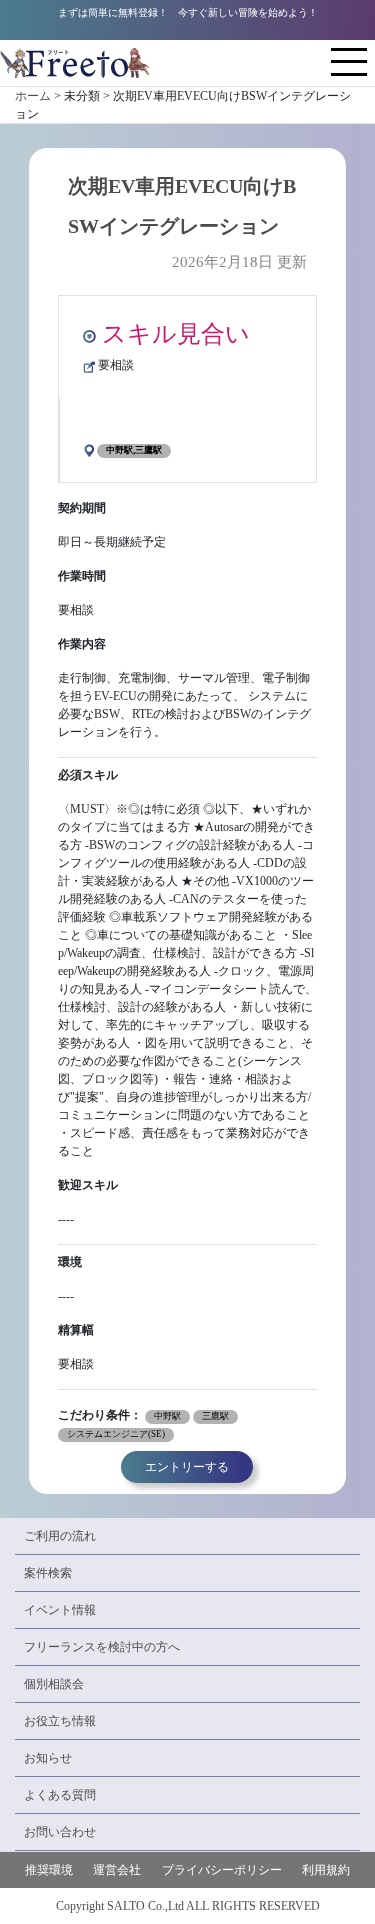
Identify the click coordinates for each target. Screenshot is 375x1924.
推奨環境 (49, 1870)
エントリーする (187, 1467)
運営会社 (117, 1870)
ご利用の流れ (60, 1536)
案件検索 (48, 1573)
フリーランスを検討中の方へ (102, 1647)
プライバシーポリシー (222, 1870)
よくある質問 (60, 1795)
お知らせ (48, 1758)
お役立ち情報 (60, 1721)
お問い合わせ (60, 1832)
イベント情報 (60, 1610)
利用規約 (326, 1870)
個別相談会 (54, 1684)
